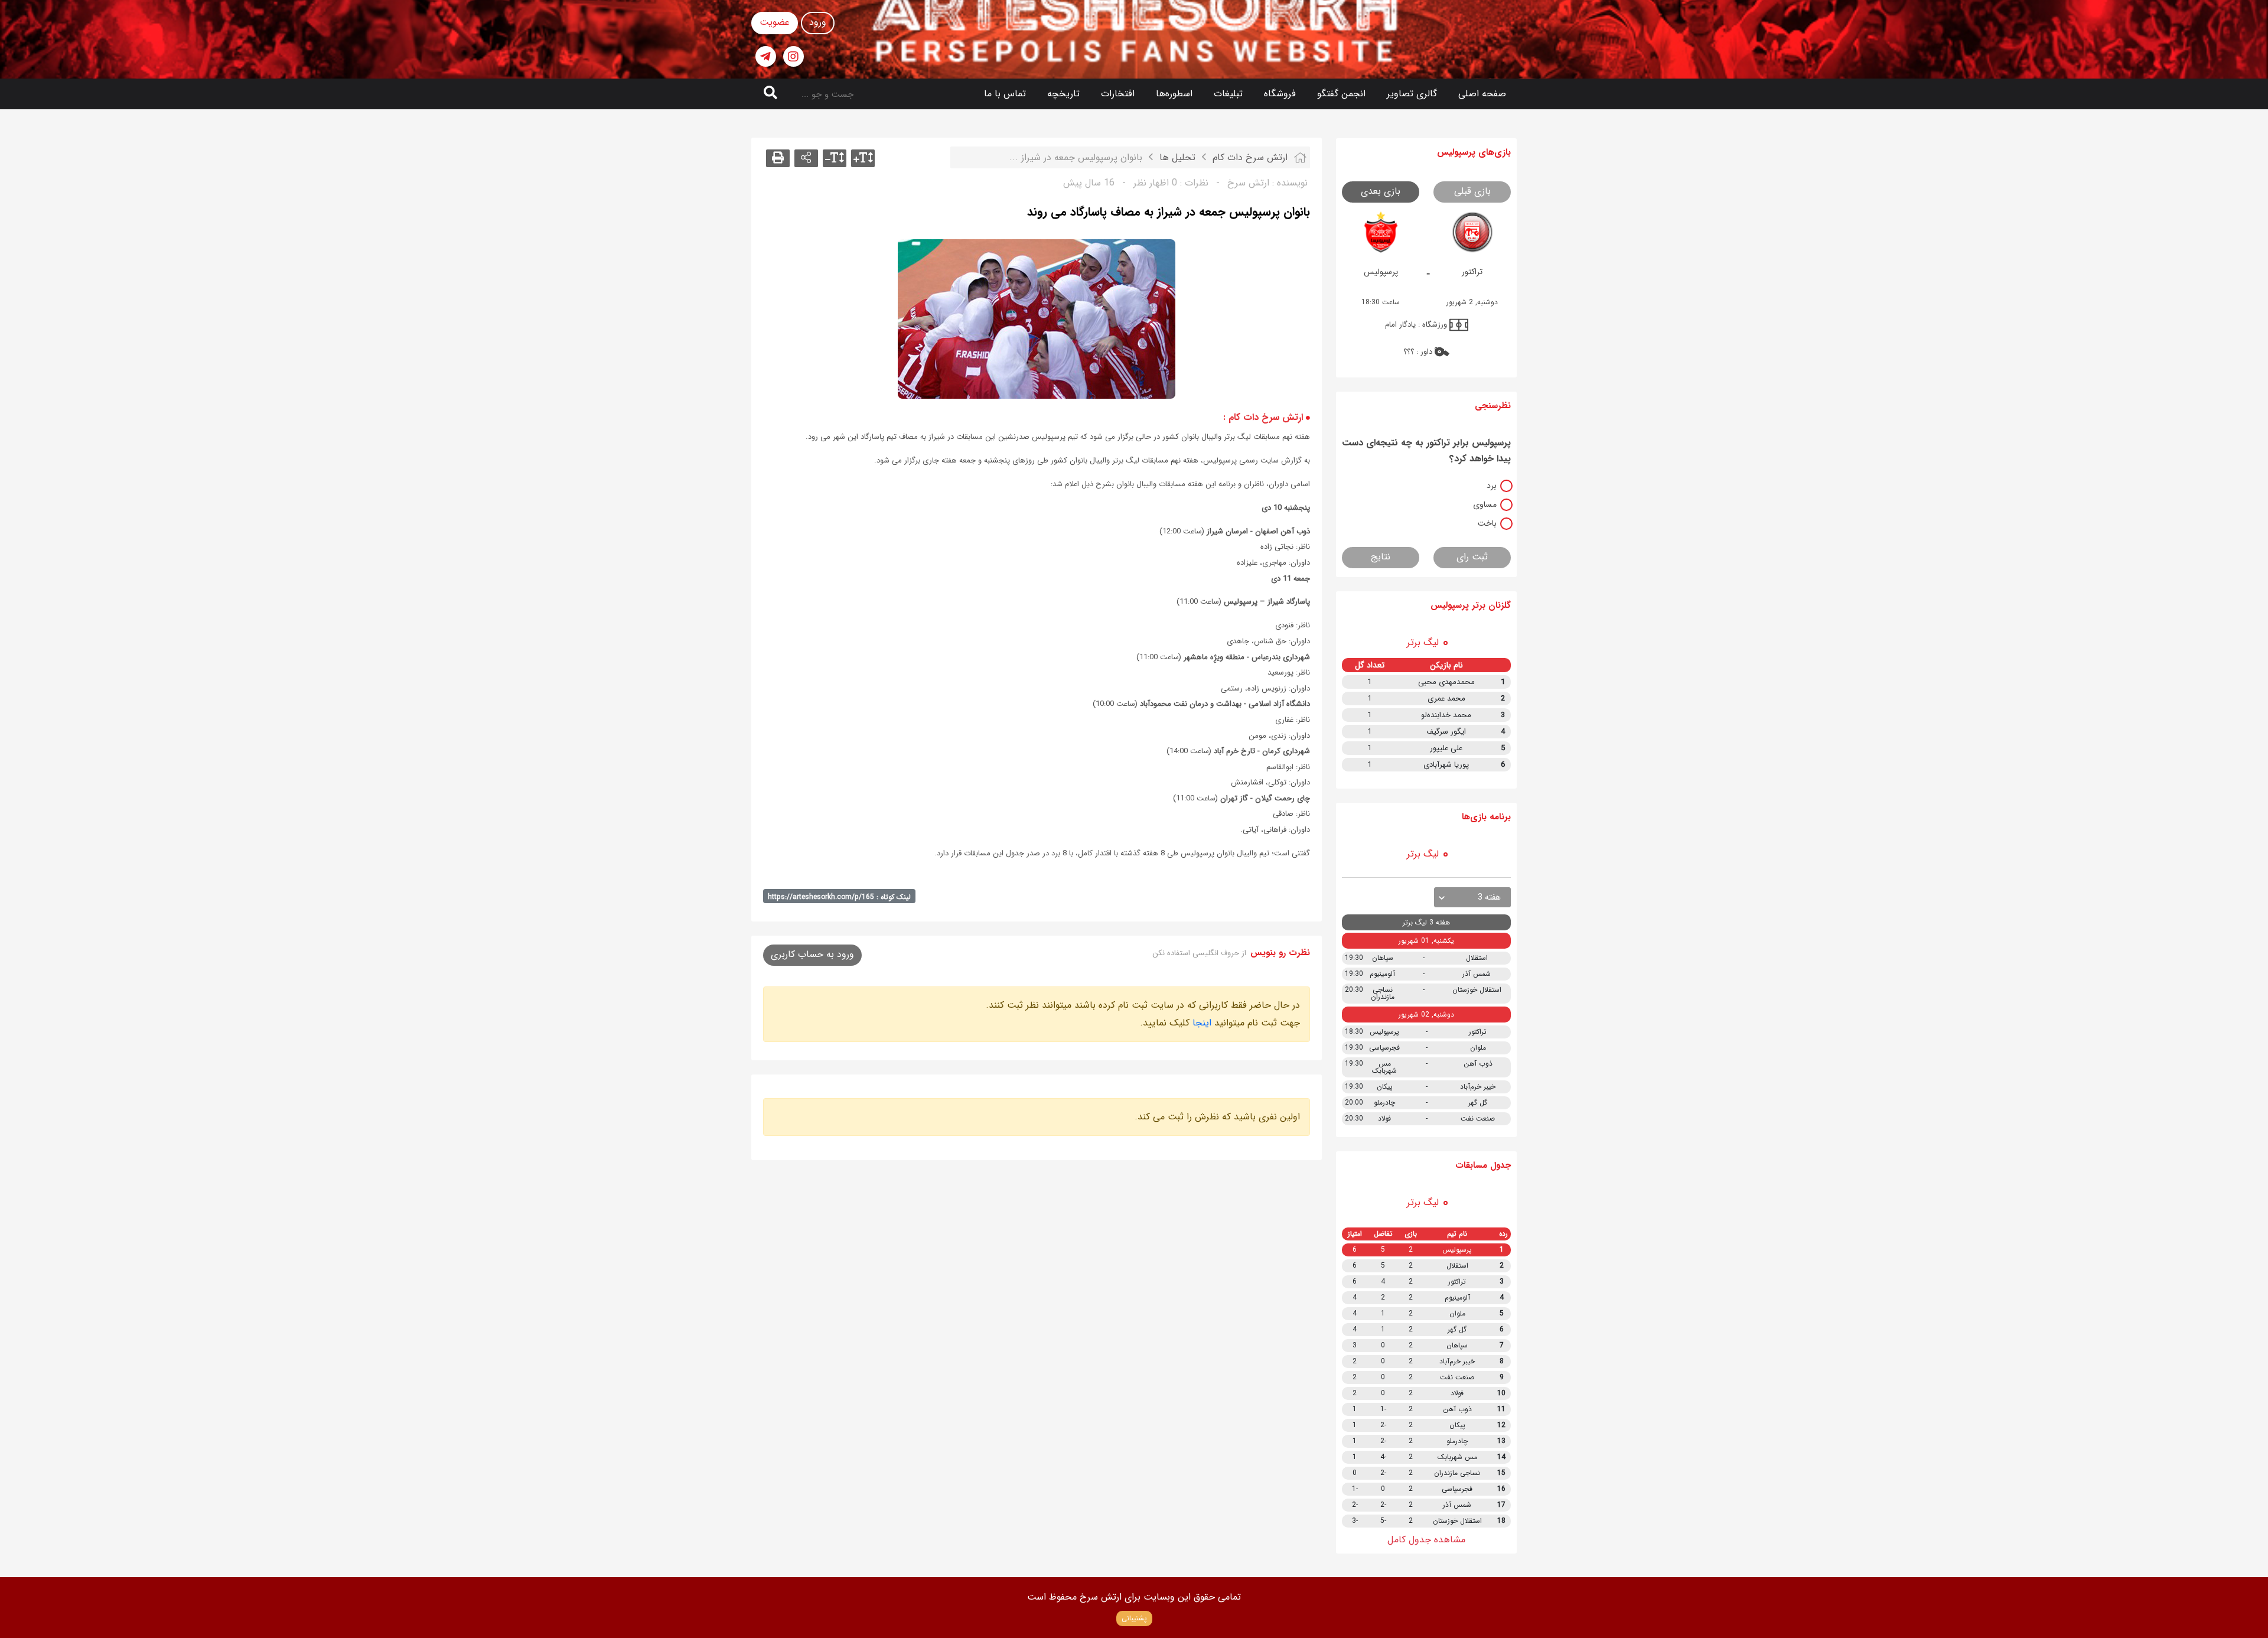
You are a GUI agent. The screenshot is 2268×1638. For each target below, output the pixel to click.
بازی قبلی (1472, 191)
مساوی (1485, 504)
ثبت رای (1472, 557)
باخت (1487, 523)
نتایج (1381, 557)
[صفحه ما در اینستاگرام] (794, 56)
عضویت (775, 22)
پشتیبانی (1134, 1618)
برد (1492, 486)
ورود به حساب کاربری (812, 954)
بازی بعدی (1381, 191)
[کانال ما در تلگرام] (766, 56)
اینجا (1202, 1023)
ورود (818, 22)
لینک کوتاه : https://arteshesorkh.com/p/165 (839, 897)
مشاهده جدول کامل (1426, 1540)
